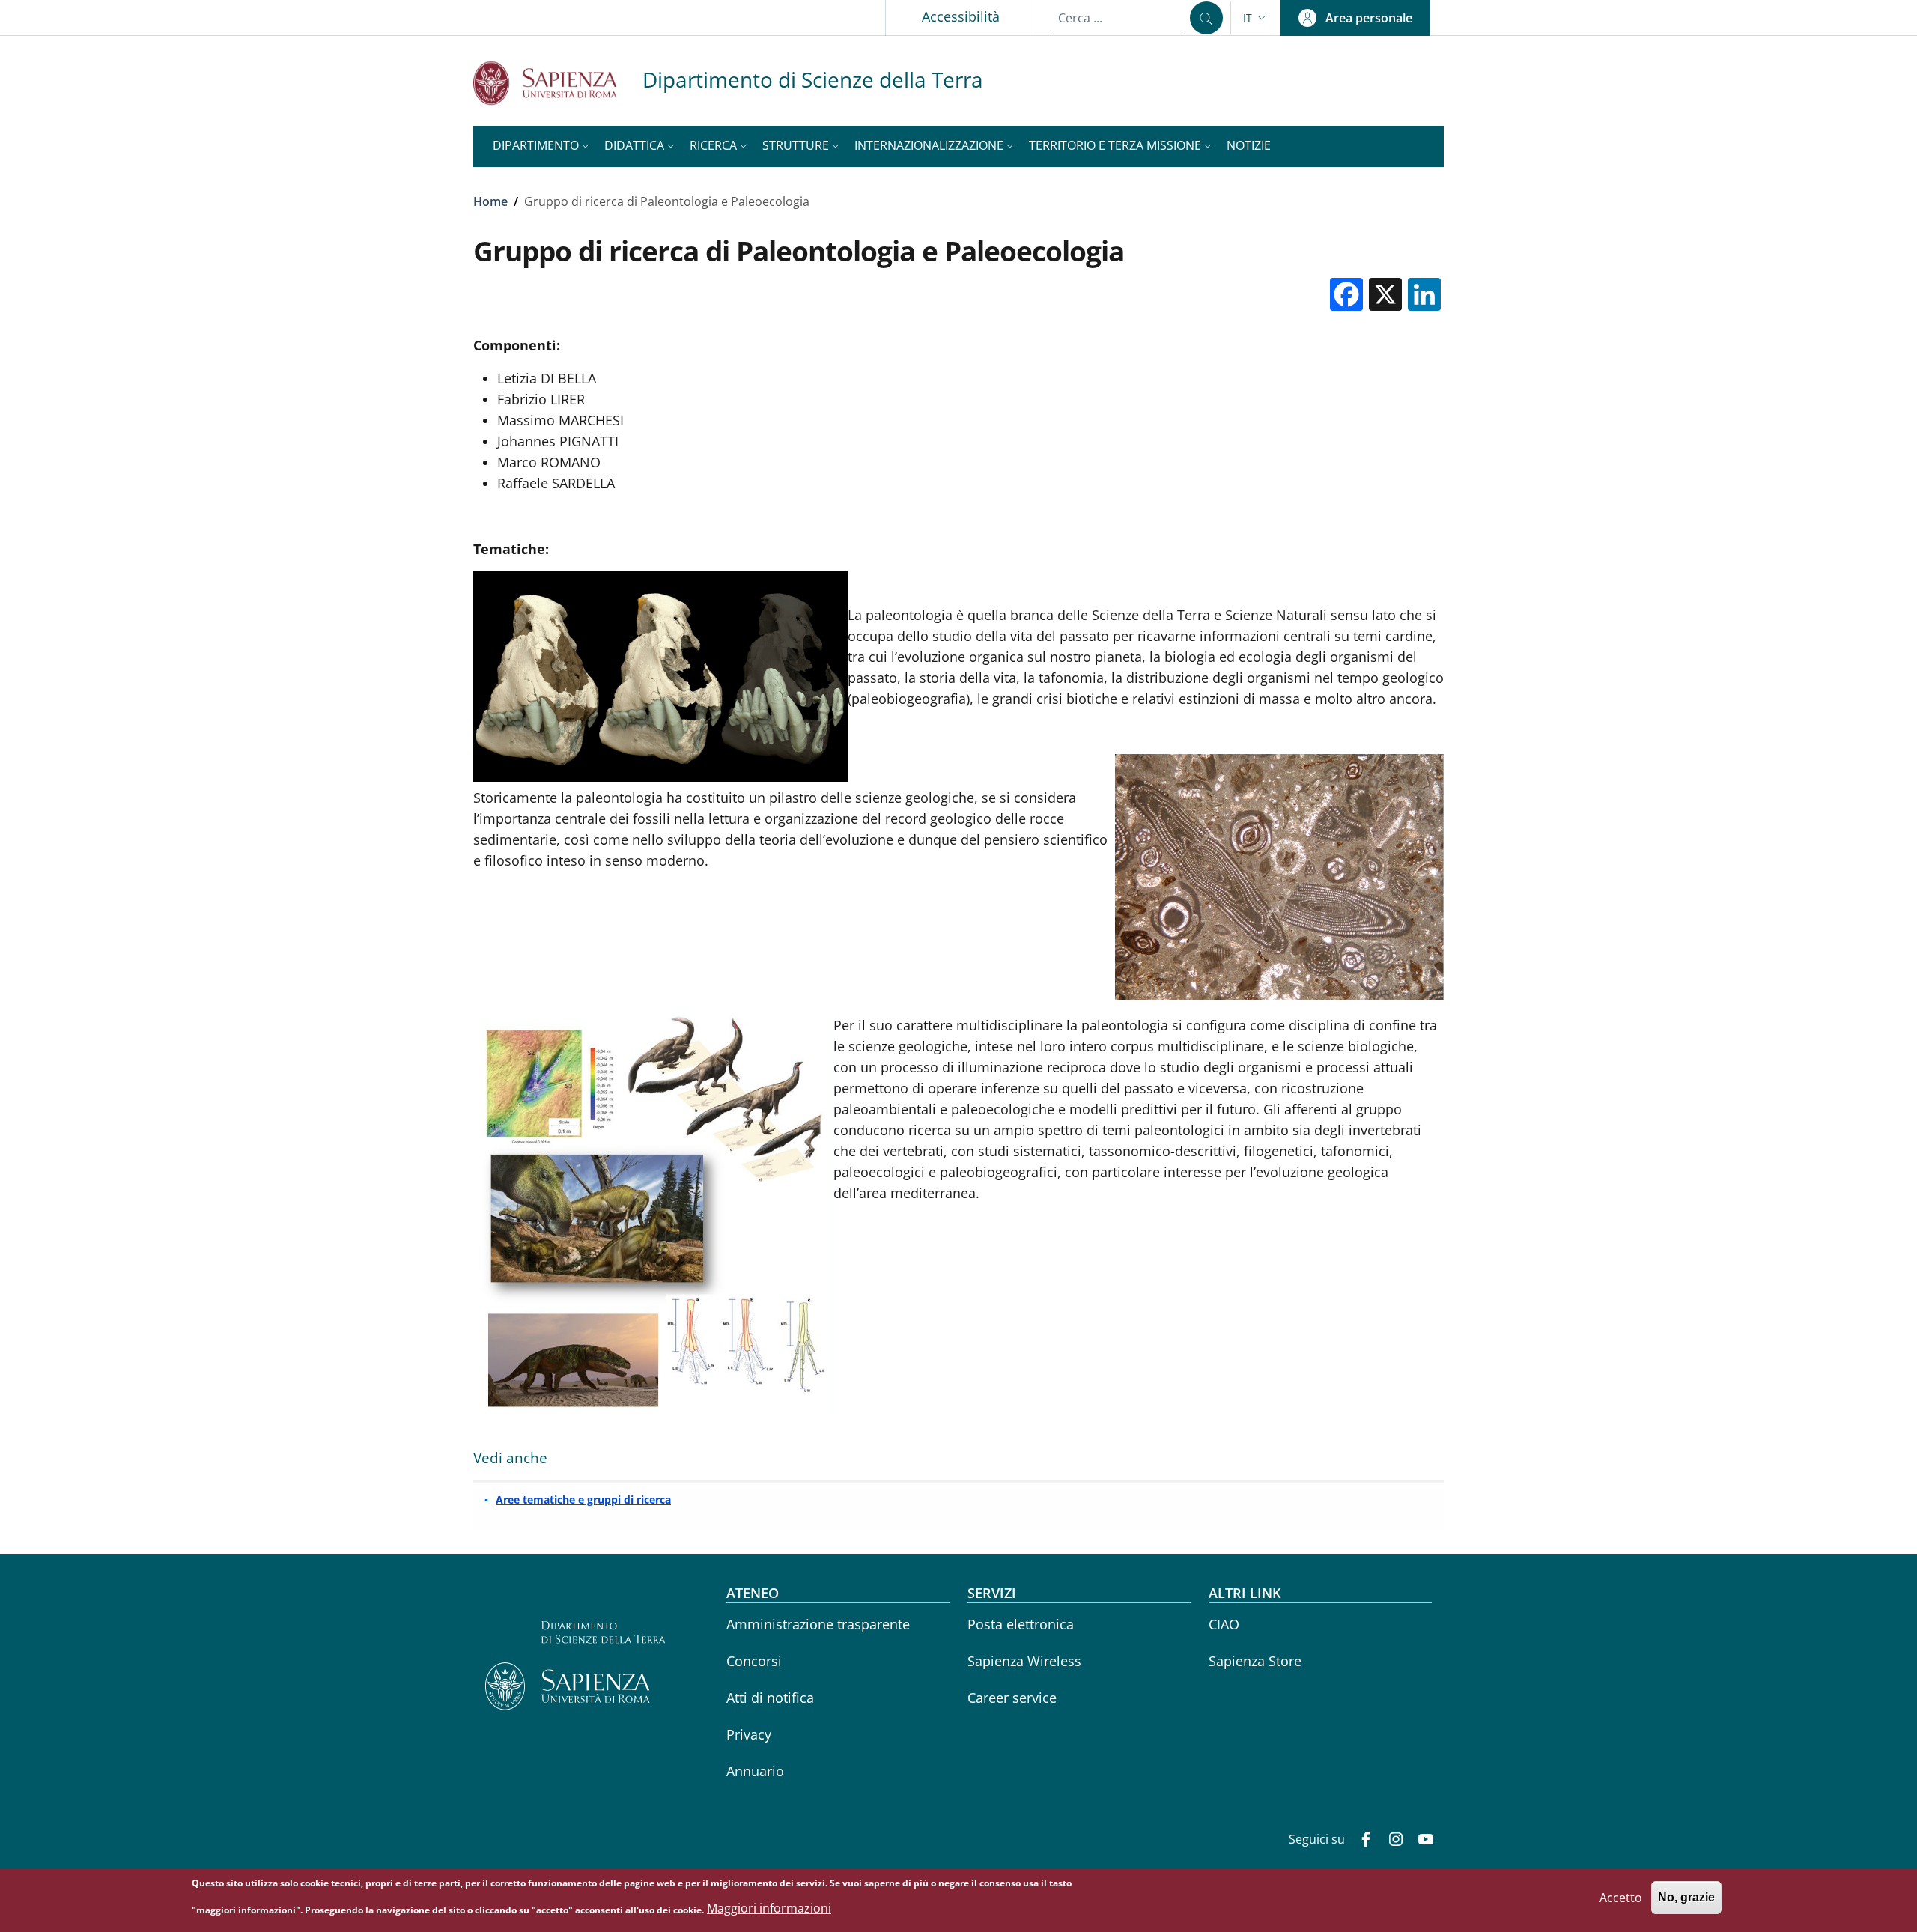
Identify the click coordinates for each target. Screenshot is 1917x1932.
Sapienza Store (1255, 1661)
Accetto (1621, 1898)
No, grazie (1686, 1898)
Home (490, 201)
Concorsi (754, 1661)
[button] (1256, 18)
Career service (1012, 1698)
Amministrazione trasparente (818, 1624)
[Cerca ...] (1206, 18)
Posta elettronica (1021, 1624)
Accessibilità (961, 16)
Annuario (755, 1771)
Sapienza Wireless (1024, 1661)
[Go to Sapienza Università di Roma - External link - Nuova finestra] (558, 83)
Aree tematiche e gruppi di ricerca (583, 1500)
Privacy (749, 1734)
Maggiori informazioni (769, 1909)
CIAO (1224, 1624)
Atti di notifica (770, 1698)
